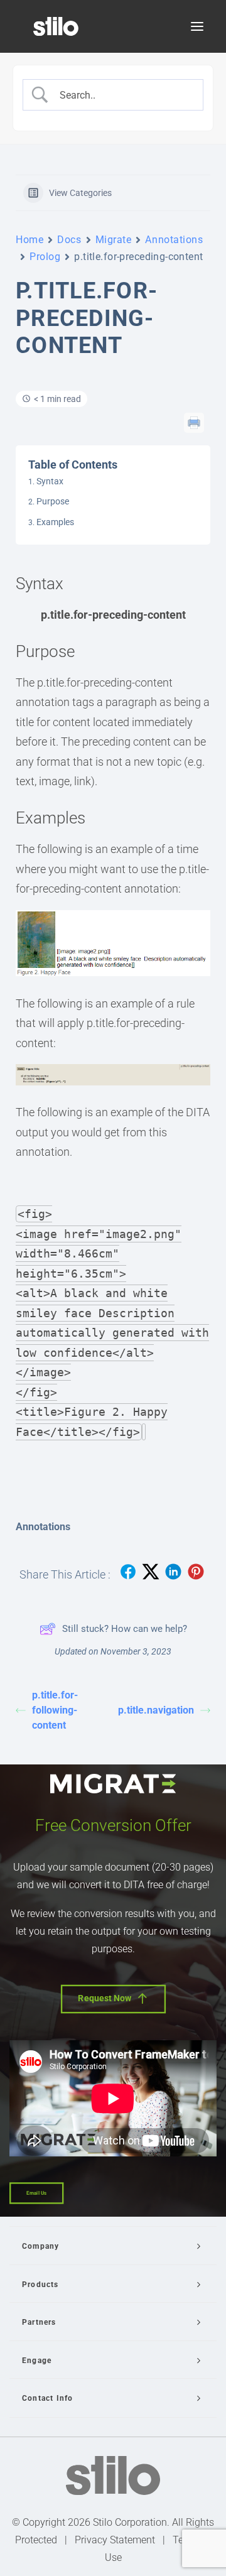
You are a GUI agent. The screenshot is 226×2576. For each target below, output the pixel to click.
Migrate (114, 240)
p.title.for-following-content (55, 1710)
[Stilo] (56, 26)
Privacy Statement (115, 2540)
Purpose (53, 501)
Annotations (174, 240)
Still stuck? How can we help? (125, 1629)
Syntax (50, 481)
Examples (55, 522)
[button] (197, 26)
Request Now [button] (105, 1998)
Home (30, 240)
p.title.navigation (156, 1710)
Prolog (45, 257)
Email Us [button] (36, 2193)
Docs (69, 240)
